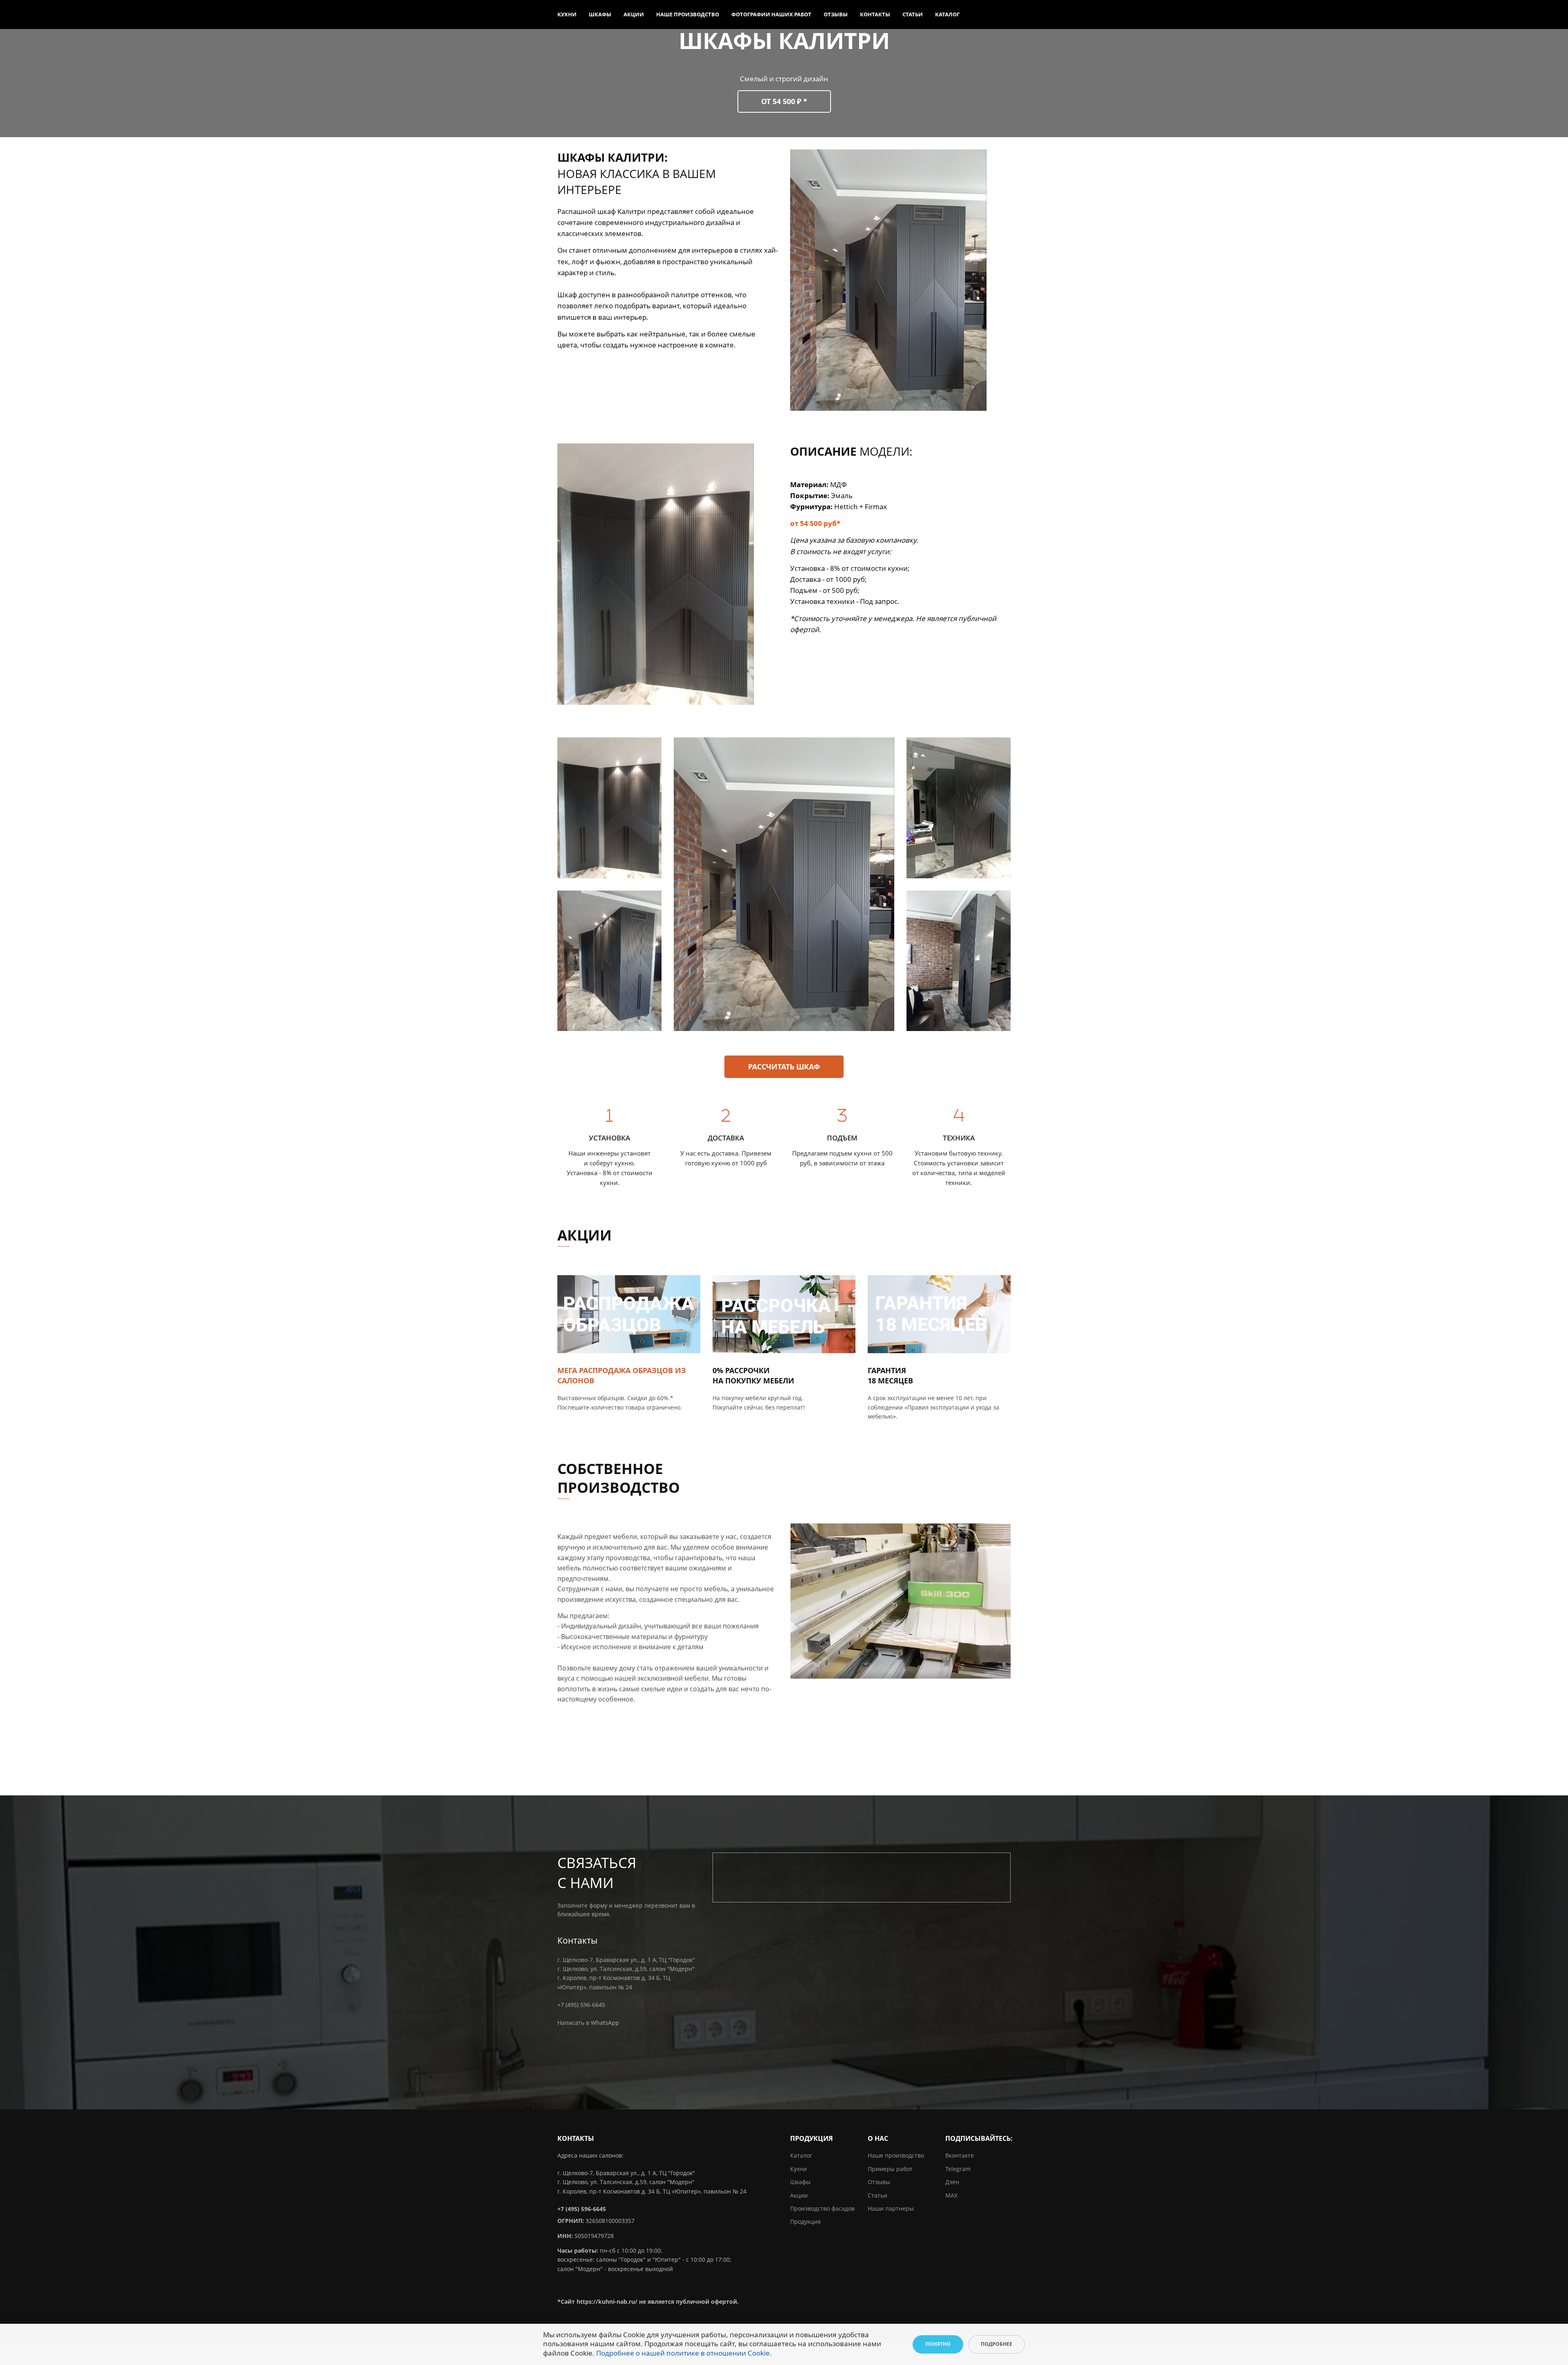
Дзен (952, 2182)
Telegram (958, 2169)
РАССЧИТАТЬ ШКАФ (784, 1067)
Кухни (567, 14)
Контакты (875, 14)
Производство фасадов (822, 2208)
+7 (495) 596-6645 (581, 2005)
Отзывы (836, 14)
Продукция (805, 2221)
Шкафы (600, 14)
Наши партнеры (891, 2208)
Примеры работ (890, 2169)
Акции (634, 14)
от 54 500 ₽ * (784, 101)
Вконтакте (960, 2155)
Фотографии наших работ (771, 14)
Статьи (913, 14)
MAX (951, 2195)
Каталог (947, 14)
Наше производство (688, 14)
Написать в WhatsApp (588, 2023)
